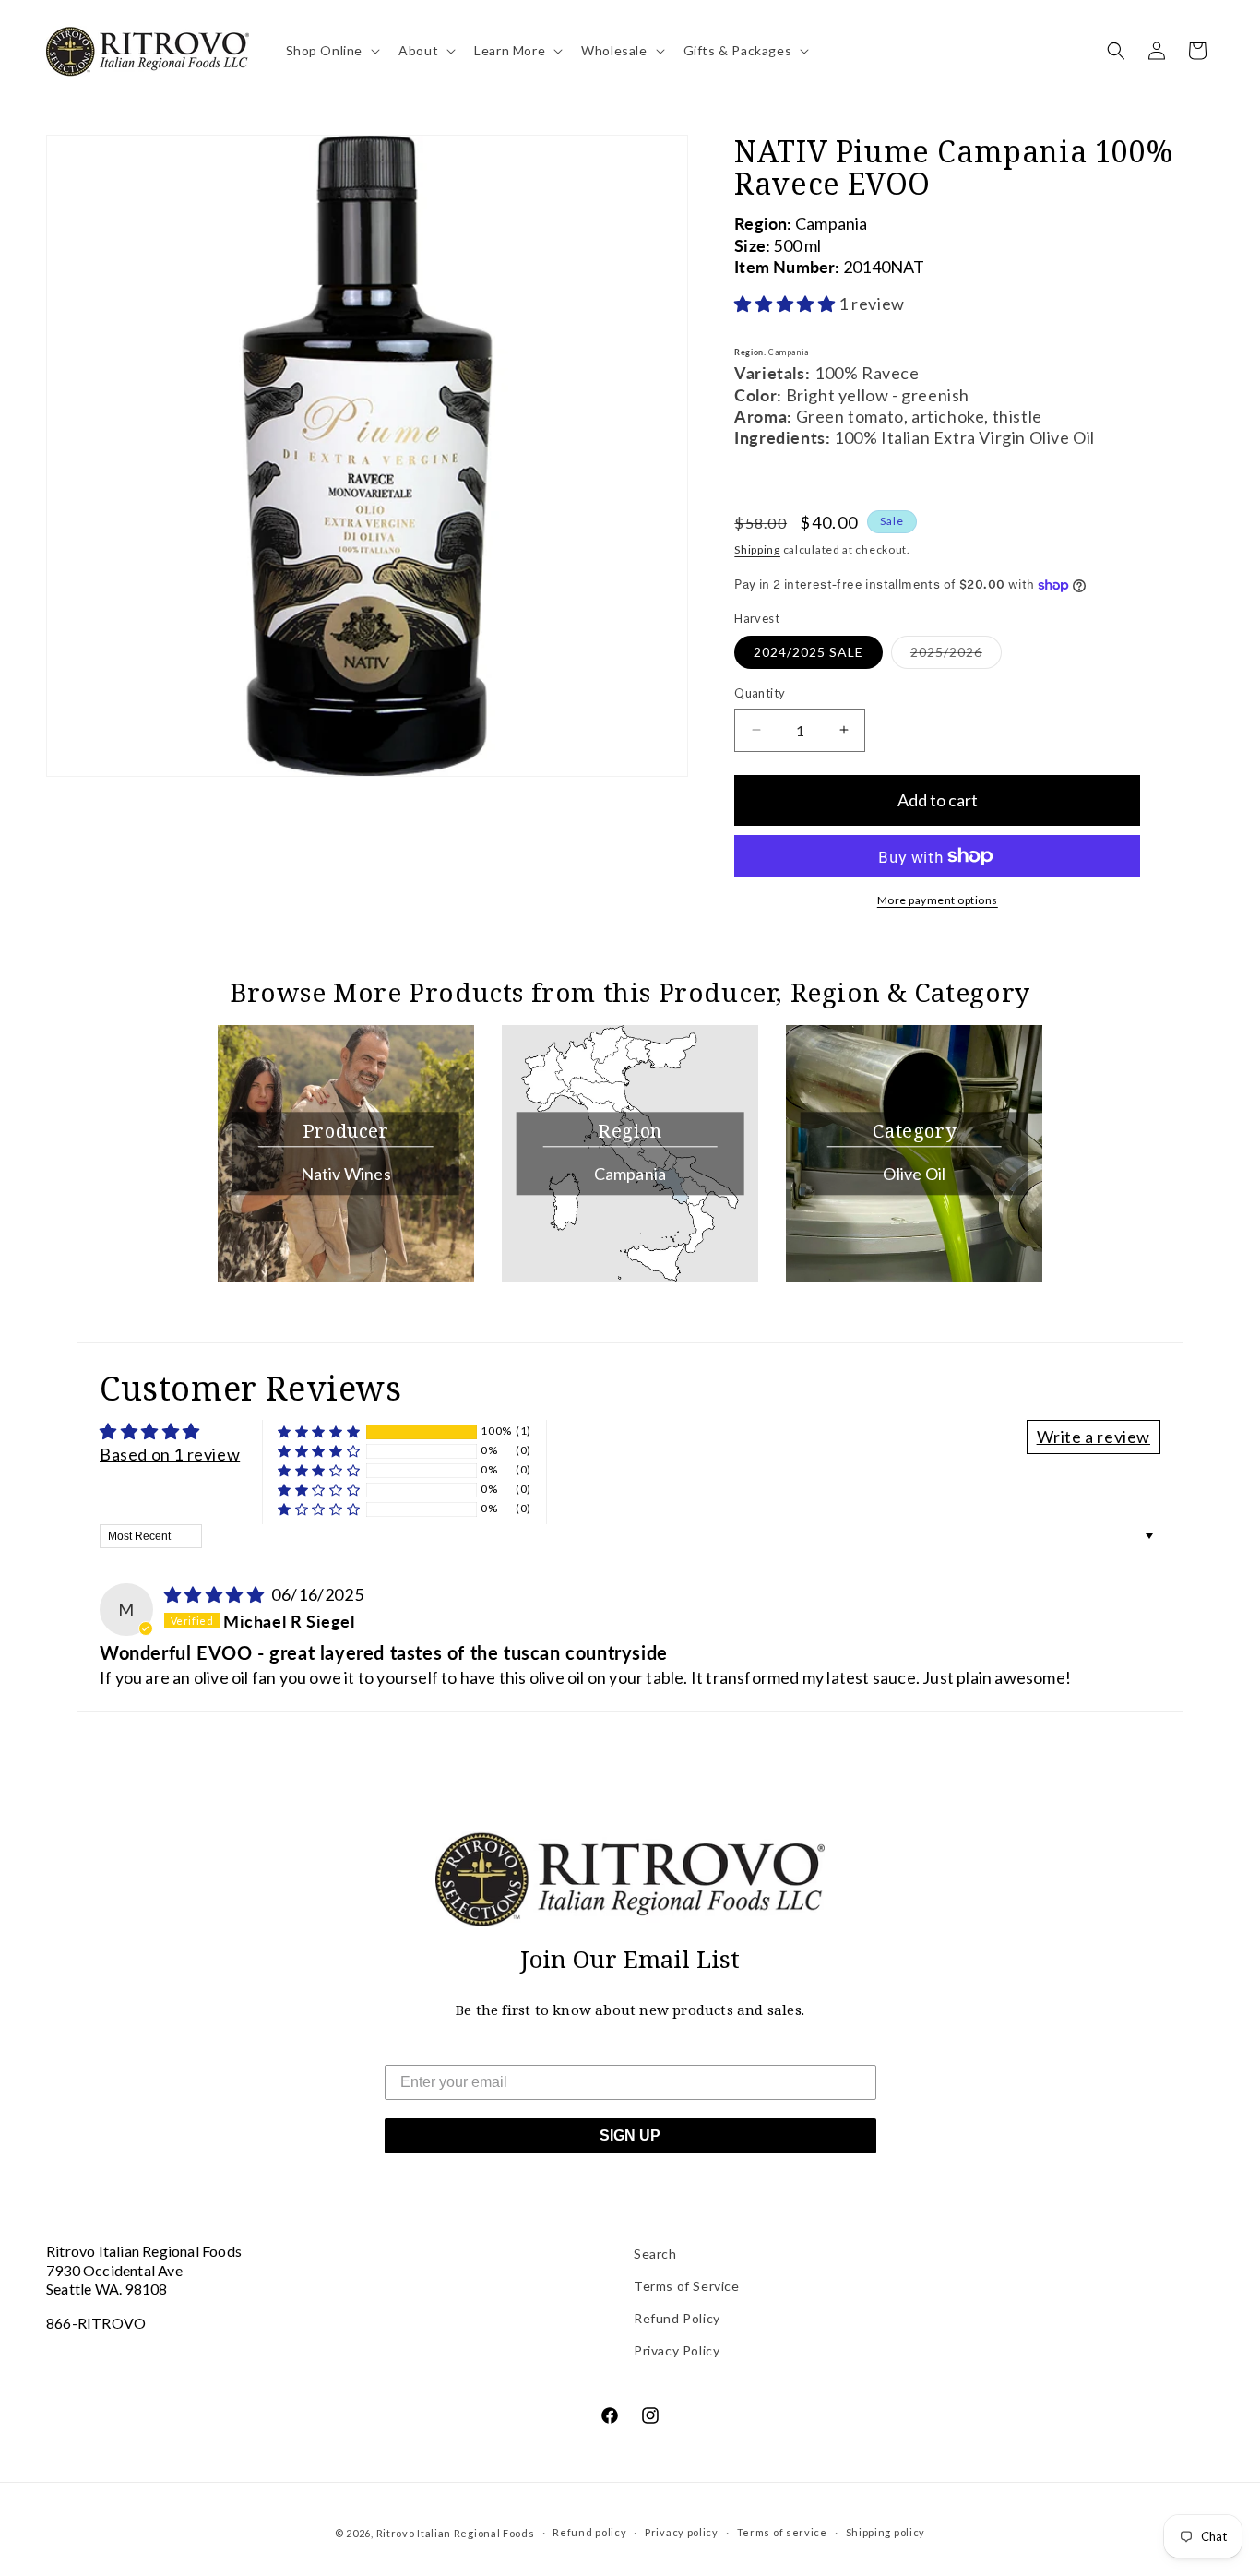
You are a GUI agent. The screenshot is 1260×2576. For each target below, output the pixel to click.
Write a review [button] (1094, 1437)
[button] (332, 51)
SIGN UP (630, 2135)
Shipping (757, 549)
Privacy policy (682, 2532)
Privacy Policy (677, 2350)
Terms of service (782, 2532)
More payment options (938, 900)
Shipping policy (886, 2532)
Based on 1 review (170, 1454)
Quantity (760, 693)
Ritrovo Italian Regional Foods (456, 2533)
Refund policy (589, 2532)
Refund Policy (677, 2318)
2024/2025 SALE (808, 652)
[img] (216, 1594)
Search (655, 2254)
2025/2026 (956, 656)
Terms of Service (687, 2286)
